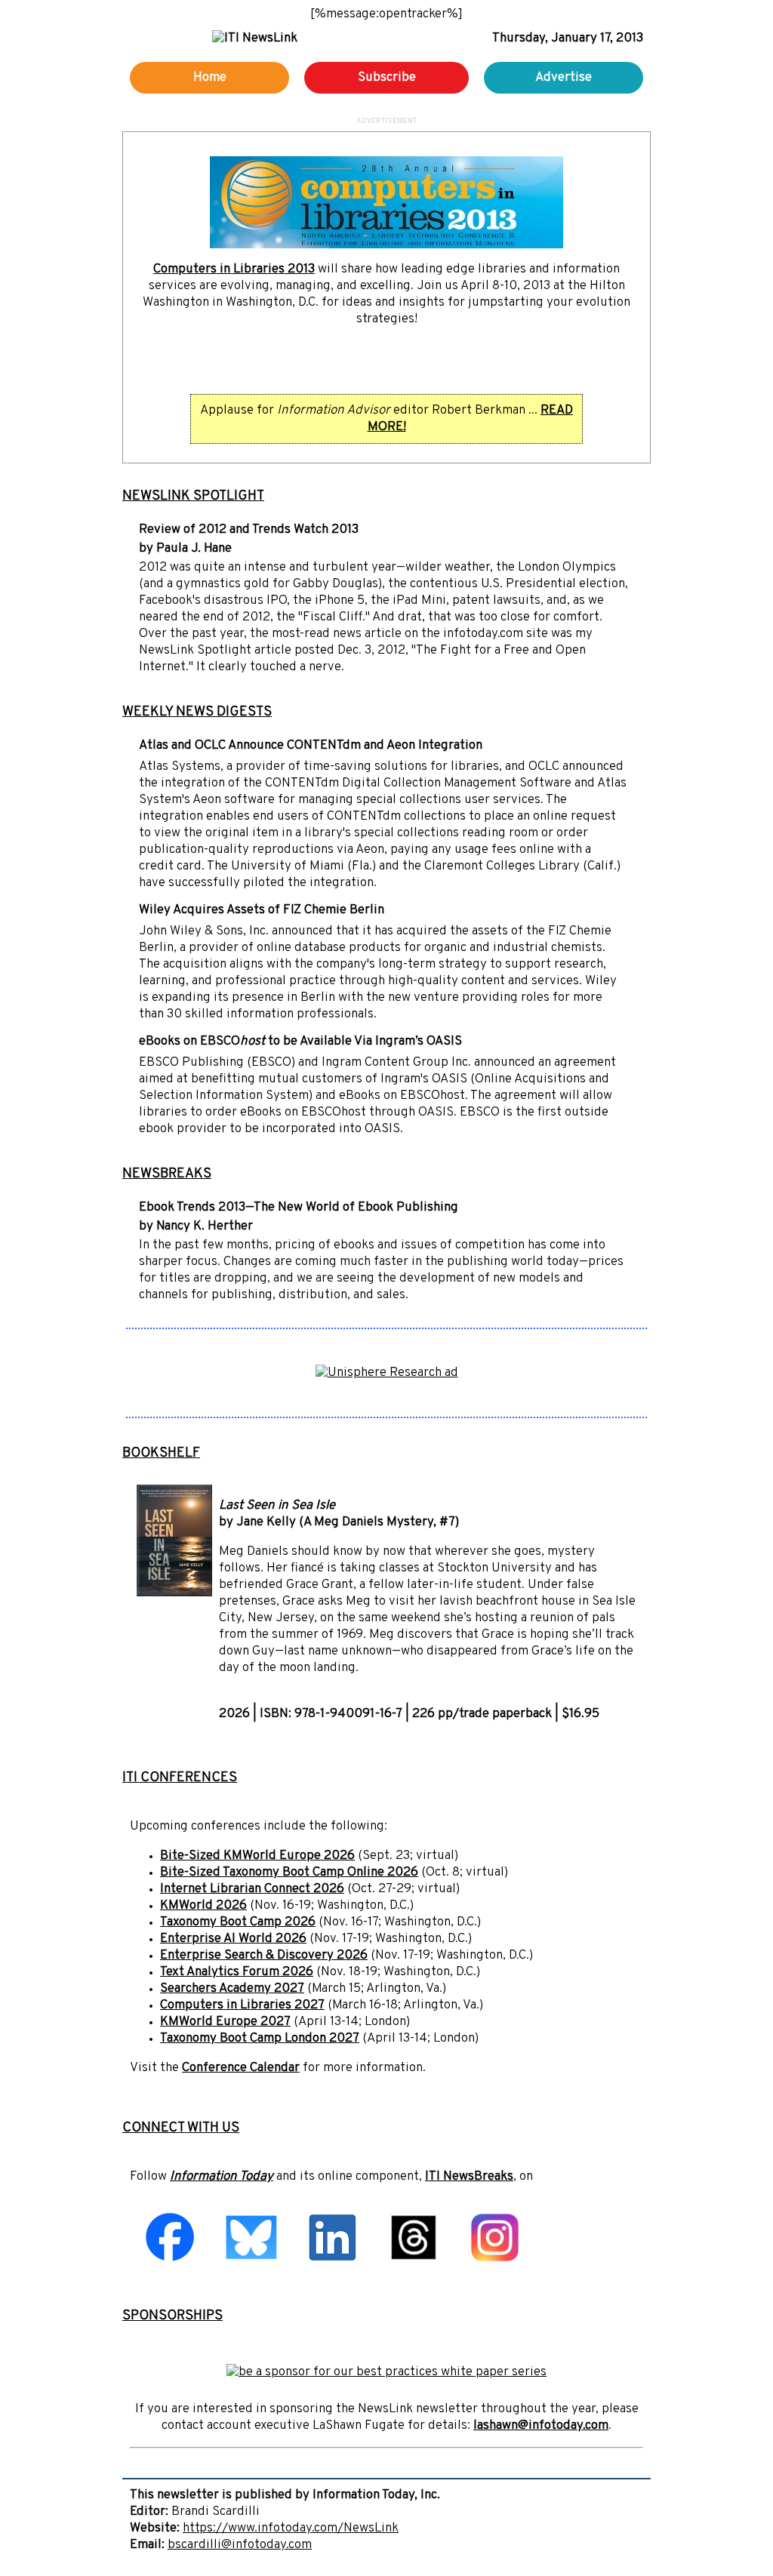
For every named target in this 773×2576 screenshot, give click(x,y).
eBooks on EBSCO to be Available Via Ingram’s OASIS (300, 1042)
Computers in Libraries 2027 (242, 2005)
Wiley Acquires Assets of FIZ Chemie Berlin (262, 910)
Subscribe (387, 78)
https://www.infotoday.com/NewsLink (291, 2528)
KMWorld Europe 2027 (225, 2022)
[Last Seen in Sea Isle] (174, 1593)
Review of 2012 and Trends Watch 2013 (249, 530)
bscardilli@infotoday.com (240, 2545)
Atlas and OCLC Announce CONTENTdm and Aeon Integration (311, 746)
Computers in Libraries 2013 (234, 269)
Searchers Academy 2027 (232, 1989)
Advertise (564, 78)
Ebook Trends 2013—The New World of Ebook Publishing (299, 1208)
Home (210, 78)
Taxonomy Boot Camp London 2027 (260, 2039)
